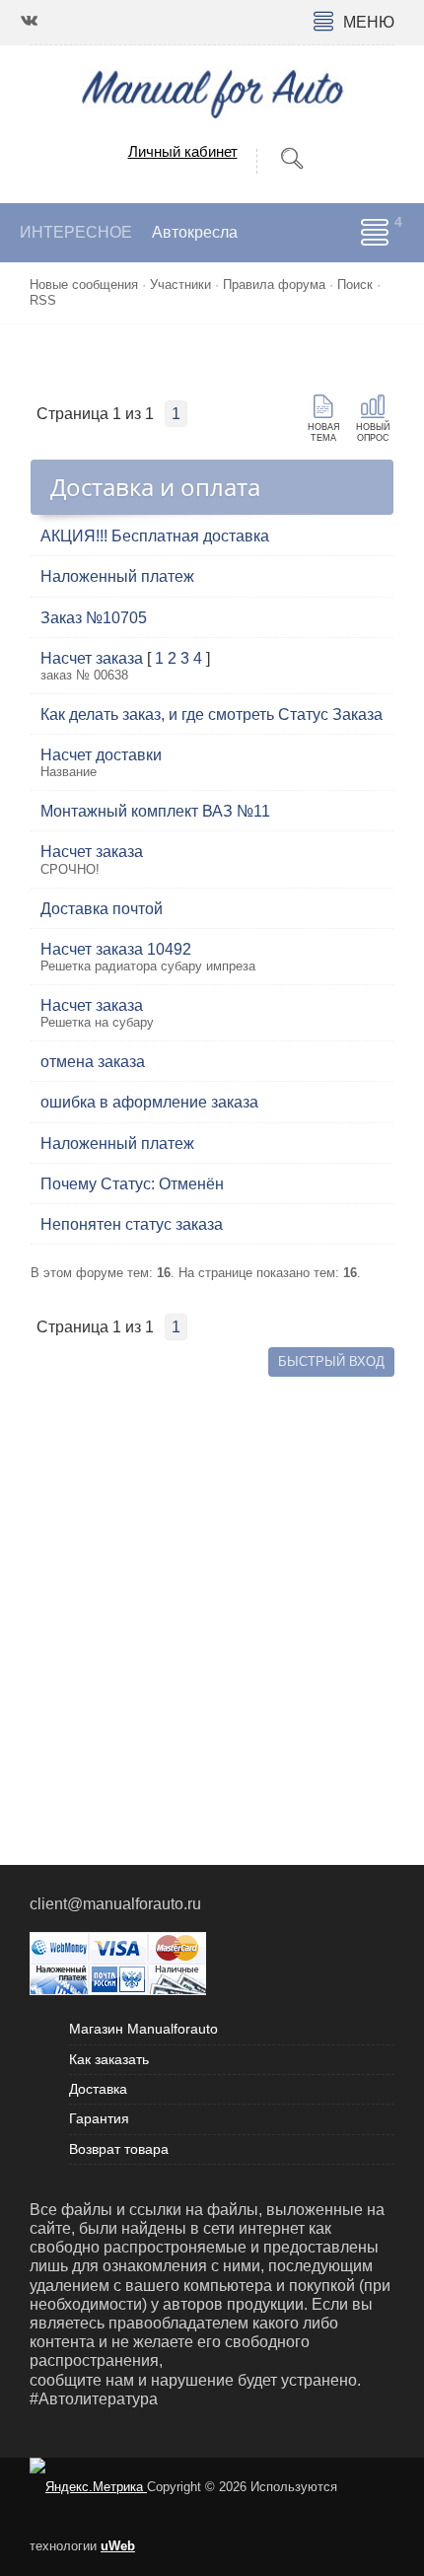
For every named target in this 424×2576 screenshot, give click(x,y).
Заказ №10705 (94, 618)
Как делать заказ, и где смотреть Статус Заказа (212, 715)
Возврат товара (119, 2149)
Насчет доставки (101, 755)
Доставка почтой (102, 909)
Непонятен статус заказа (132, 1224)
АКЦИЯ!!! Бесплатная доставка (155, 536)
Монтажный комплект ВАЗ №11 (155, 811)
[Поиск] (292, 159)
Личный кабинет (183, 151)
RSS (43, 300)
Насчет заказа (92, 658)
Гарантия (99, 2118)
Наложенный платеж (117, 576)
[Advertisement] (212, 1594)
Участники (180, 285)
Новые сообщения (84, 285)
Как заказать (109, 2059)
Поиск (355, 285)
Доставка (98, 2089)
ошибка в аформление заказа (149, 1102)
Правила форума (274, 285)
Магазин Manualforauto (143, 2029)
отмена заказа (93, 1062)
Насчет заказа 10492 (116, 949)
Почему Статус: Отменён (132, 1184)
